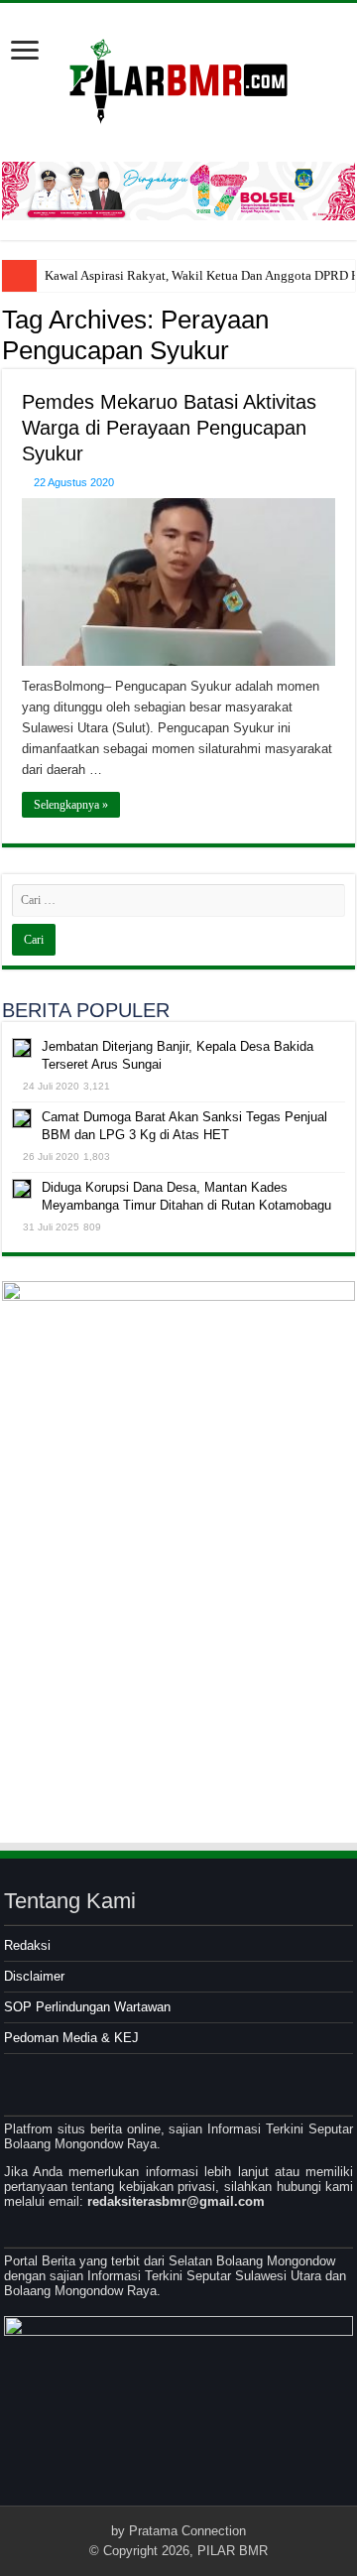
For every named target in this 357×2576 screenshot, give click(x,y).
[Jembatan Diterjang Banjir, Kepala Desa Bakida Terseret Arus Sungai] (22, 1048)
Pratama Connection (187, 2531)
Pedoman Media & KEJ (71, 2038)
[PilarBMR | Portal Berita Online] (178, 78)
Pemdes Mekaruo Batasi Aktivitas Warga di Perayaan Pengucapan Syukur (169, 428)
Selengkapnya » (71, 805)
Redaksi (27, 1945)
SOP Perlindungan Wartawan (87, 2007)
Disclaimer (34, 1976)
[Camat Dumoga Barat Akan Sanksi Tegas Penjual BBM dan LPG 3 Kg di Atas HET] (22, 1118)
